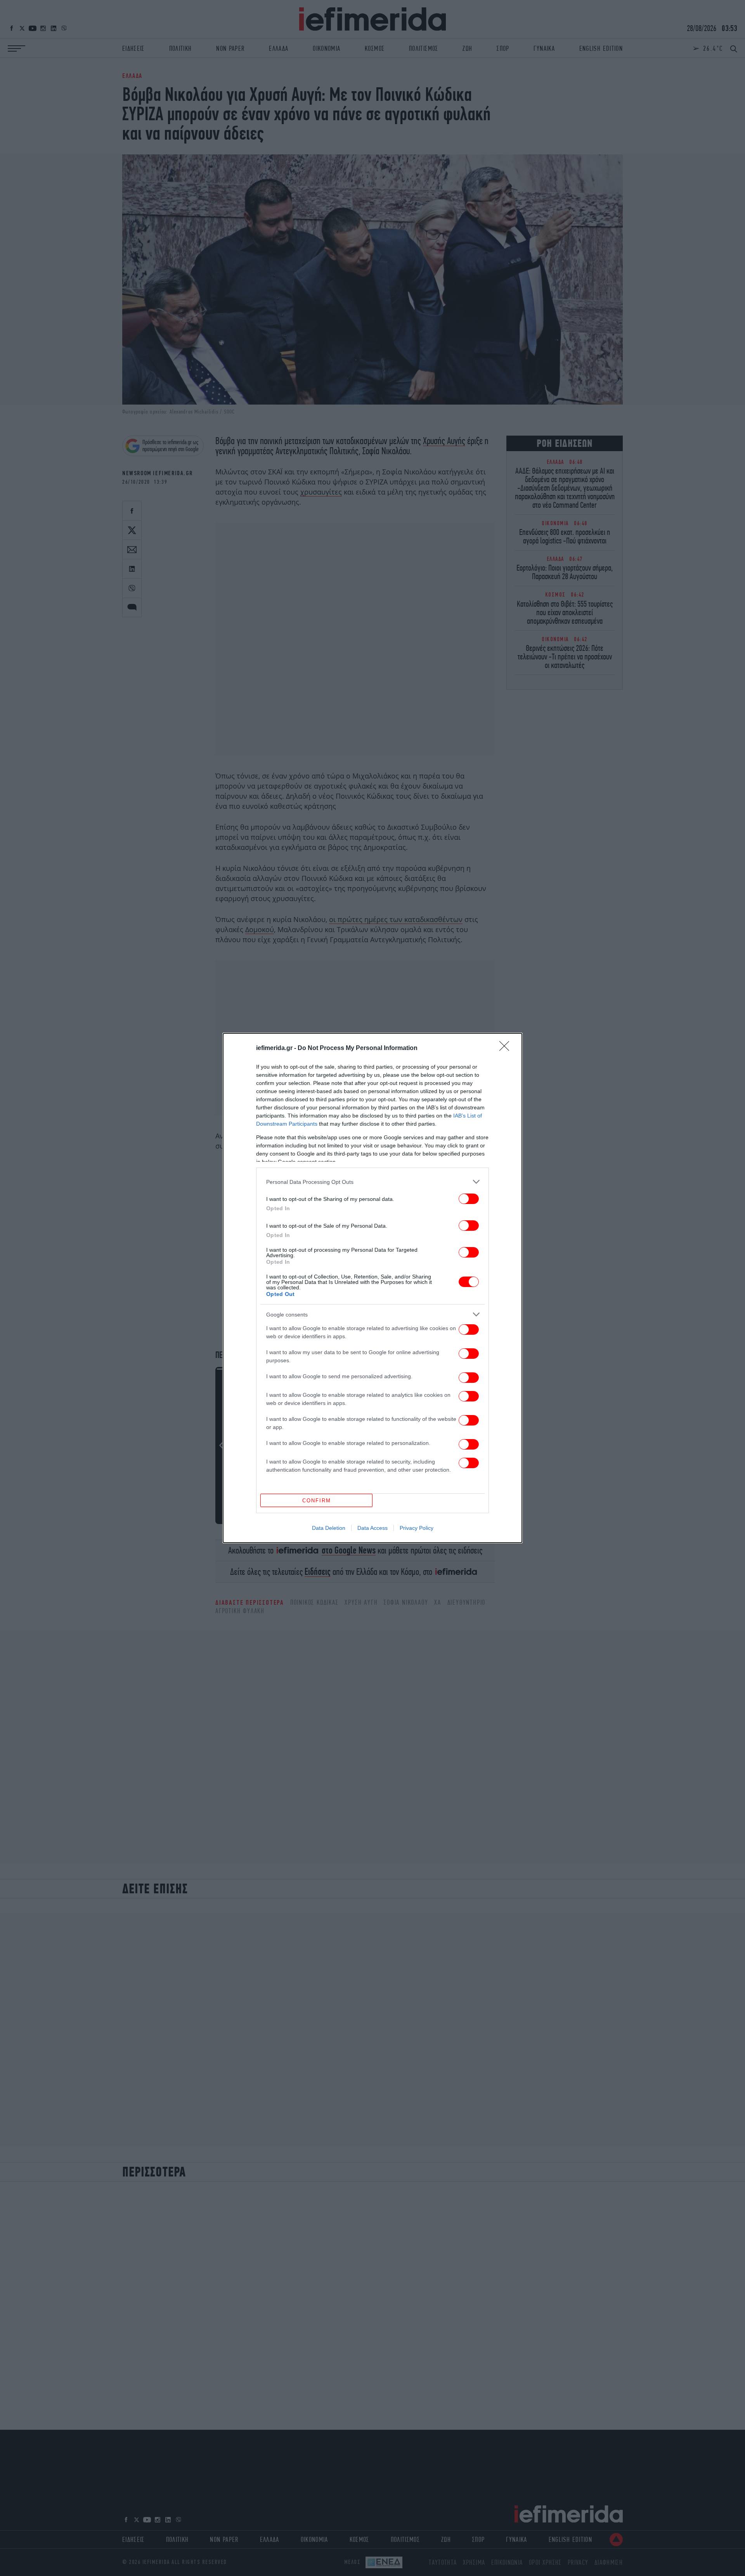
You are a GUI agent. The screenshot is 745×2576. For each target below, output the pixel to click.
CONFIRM (317, 1501)
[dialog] (372, 1288)
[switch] (469, 1199)
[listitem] (372, 1182)
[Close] (507, 1048)
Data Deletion (329, 1528)
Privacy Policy (417, 1528)
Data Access (372, 1528)
